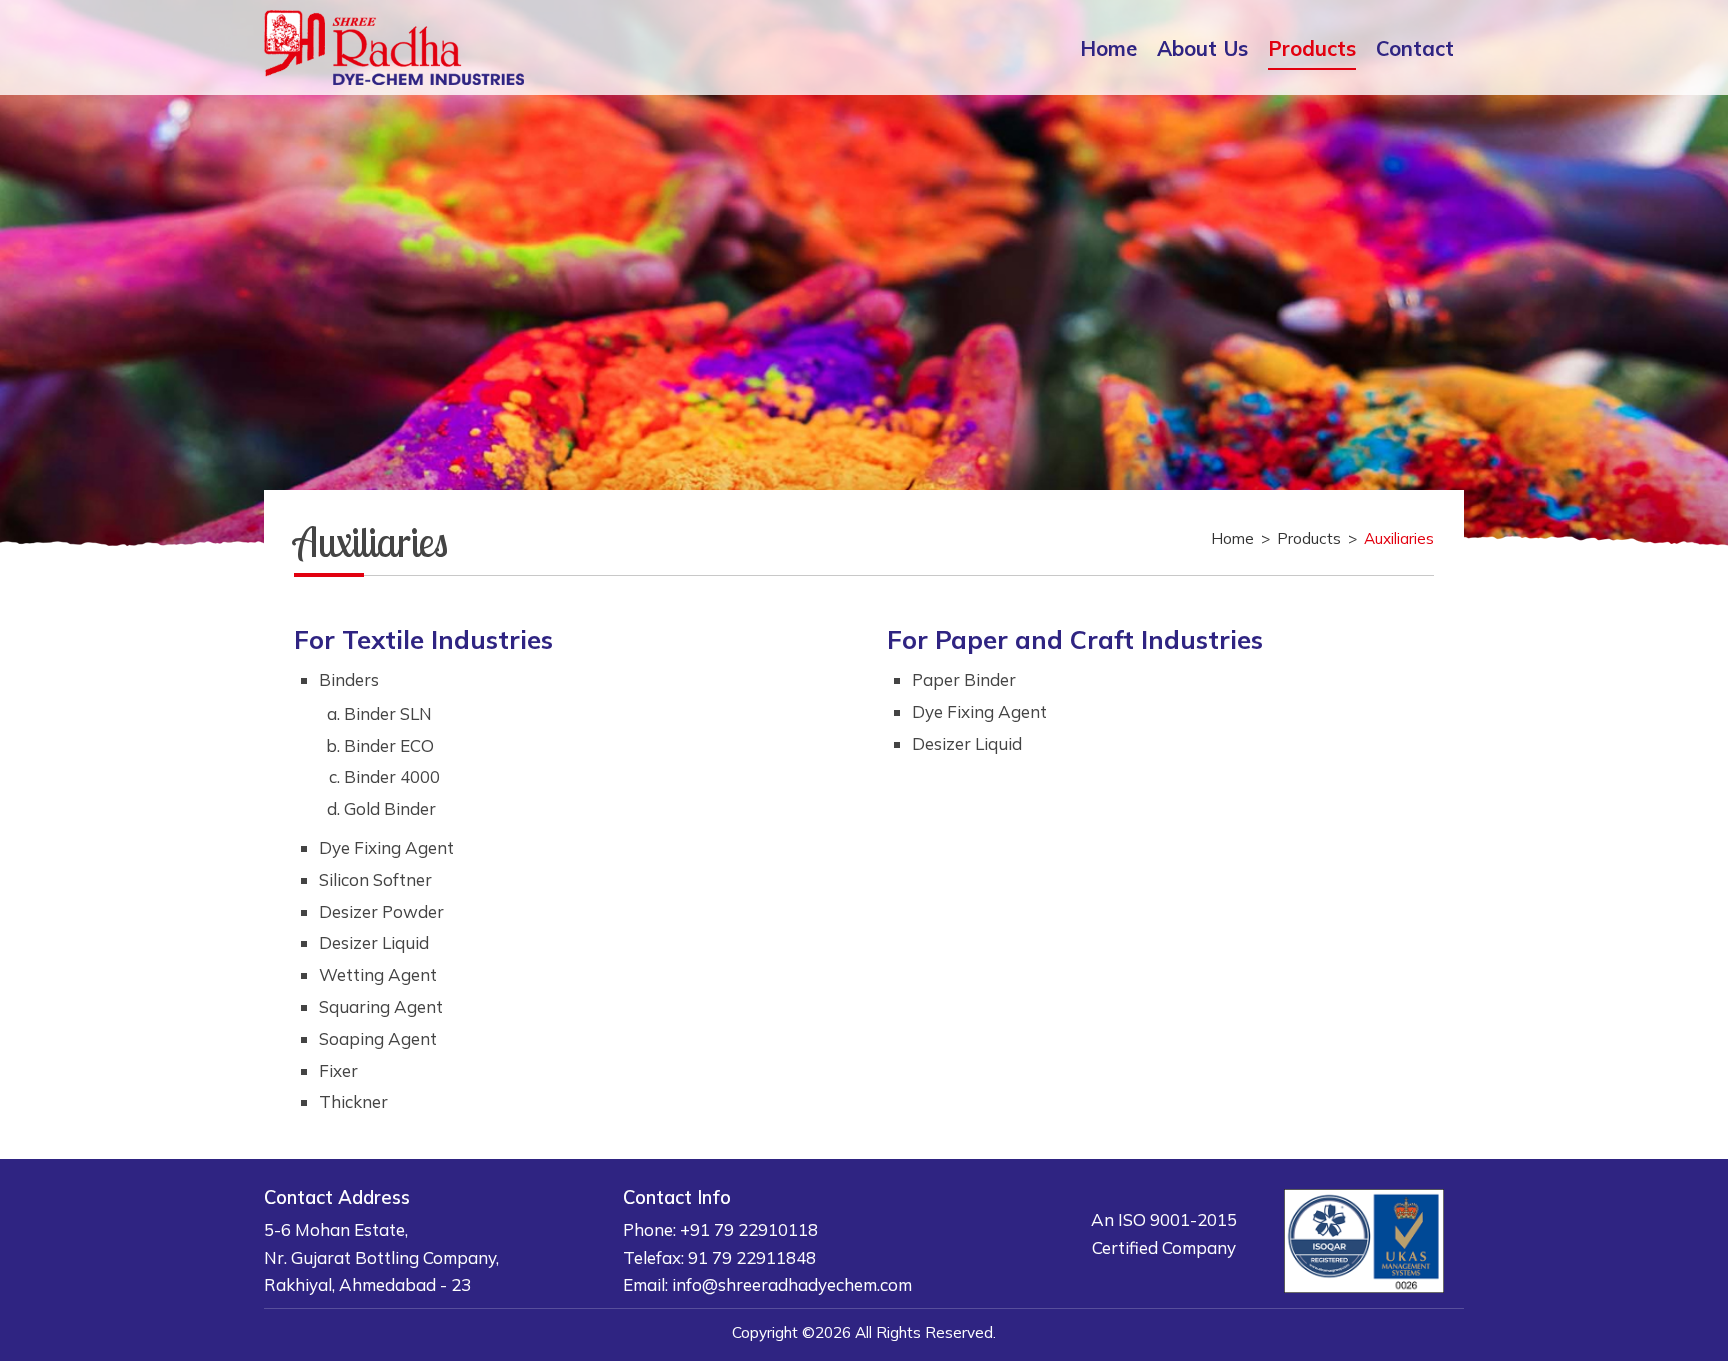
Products (1312, 48)
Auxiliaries (1399, 538)
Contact (1415, 48)
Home (1108, 48)
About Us (1202, 48)
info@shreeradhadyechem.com (792, 1284)
